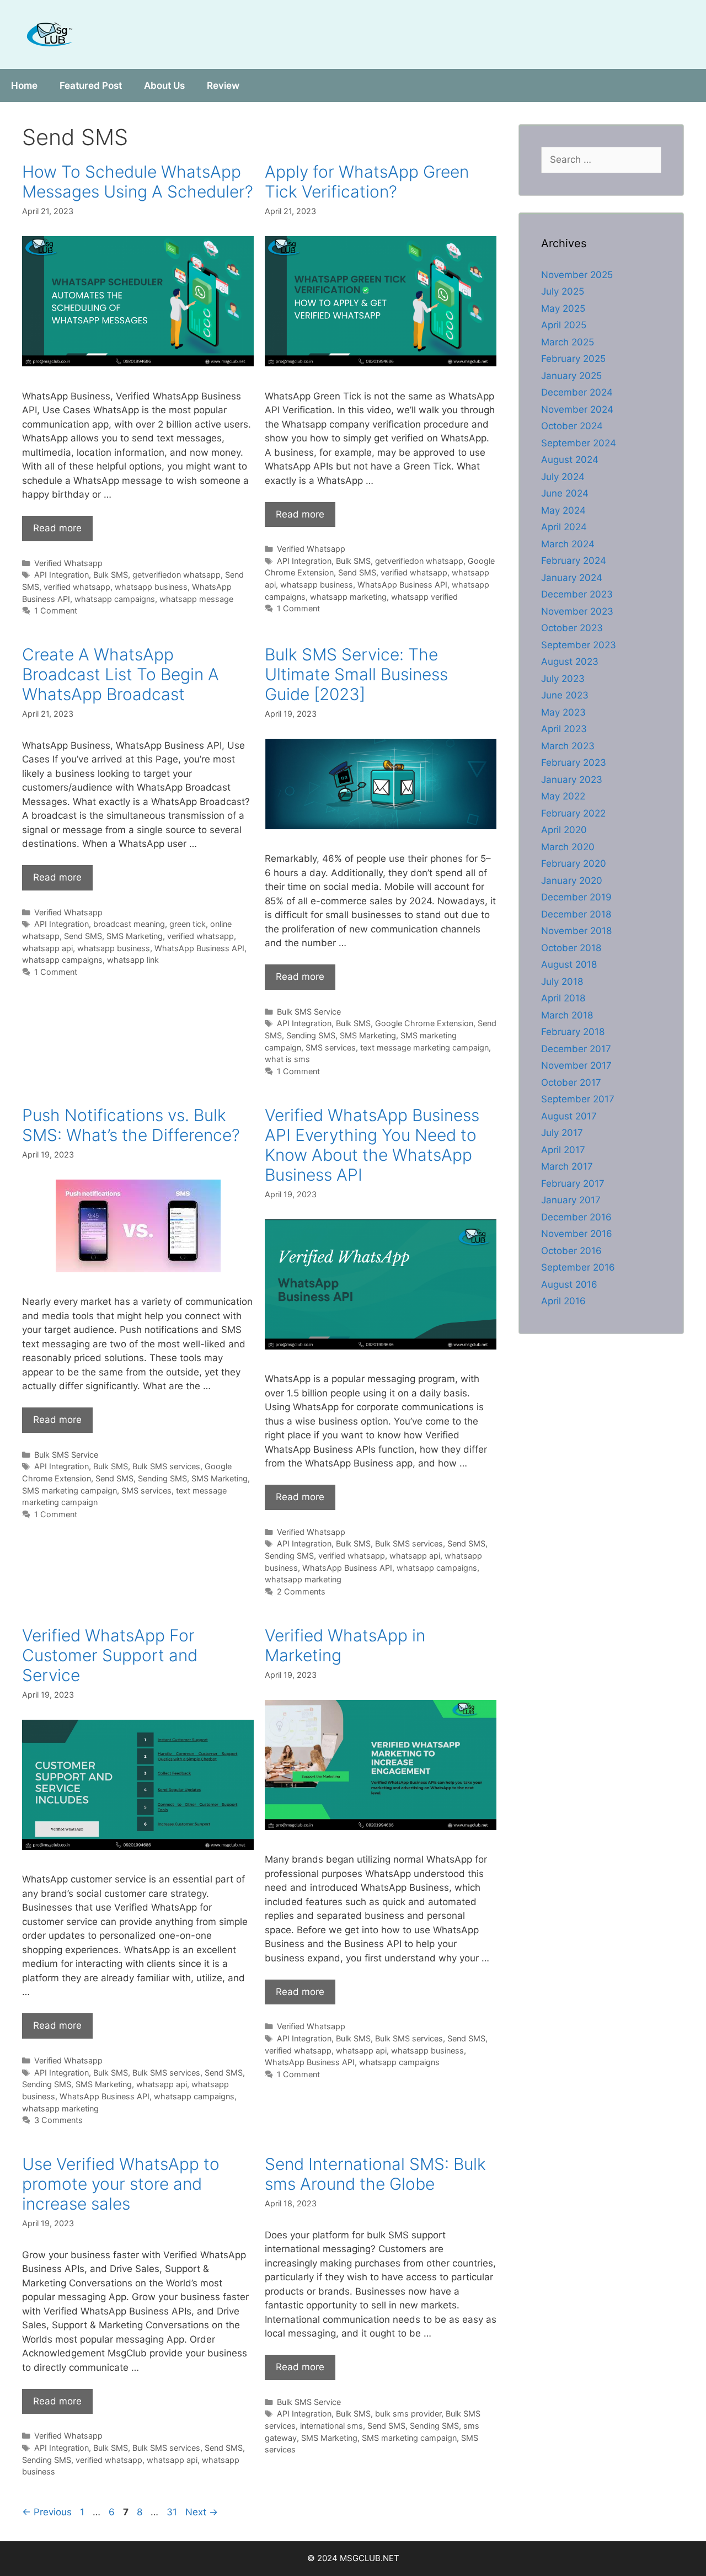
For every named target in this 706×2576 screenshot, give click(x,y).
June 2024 (565, 493)
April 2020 (564, 830)
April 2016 (563, 1301)
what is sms (287, 1059)
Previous (47, 2512)
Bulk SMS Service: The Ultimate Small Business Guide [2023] (356, 674)
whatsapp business (151, 587)
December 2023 (577, 594)
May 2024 (563, 510)
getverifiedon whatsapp (176, 575)
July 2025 (563, 291)
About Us (164, 86)
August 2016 (569, 1284)
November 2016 (577, 1234)
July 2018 (562, 982)
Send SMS (357, 572)
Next (202, 2512)
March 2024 (568, 544)
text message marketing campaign (424, 1047)
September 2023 (579, 645)
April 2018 (563, 998)
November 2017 (576, 1065)
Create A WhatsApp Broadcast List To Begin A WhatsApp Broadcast (121, 674)
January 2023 (572, 780)
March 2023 (568, 746)
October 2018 (571, 948)
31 (173, 2512)
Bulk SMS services (166, 1466)
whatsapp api (47, 948)
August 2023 (570, 662)
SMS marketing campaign (69, 1490)
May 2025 (563, 308)
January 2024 (572, 578)
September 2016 (578, 1267)
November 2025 (577, 275)
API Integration (61, 575)
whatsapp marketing (348, 597)
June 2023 (565, 695)
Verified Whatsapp (68, 563)
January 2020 (572, 881)
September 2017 (578, 1099)
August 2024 (570, 460)
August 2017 (569, 1116)
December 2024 (577, 392)
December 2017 (576, 1049)
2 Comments (301, 1591)
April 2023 (564, 729)
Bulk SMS (111, 575)
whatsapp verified (424, 597)
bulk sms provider (408, 2414)
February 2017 (573, 1183)
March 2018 (567, 1015)
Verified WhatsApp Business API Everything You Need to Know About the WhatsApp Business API (372, 1145)
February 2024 (574, 561)
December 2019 (576, 897)
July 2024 (563, 477)
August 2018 (569, 964)
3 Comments (58, 2120)
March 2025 (568, 342)
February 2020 (574, 863)
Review (223, 86)
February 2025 (573, 359)
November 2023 (577, 611)
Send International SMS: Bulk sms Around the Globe (375, 2174)
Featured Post (91, 86)
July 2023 (563, 679)
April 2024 (564, 527)
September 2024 (579, 443)
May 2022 (563, 796)
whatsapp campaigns (115, 599)
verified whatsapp (77, 587)
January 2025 (571, 376)
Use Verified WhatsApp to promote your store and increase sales (121, 2184)
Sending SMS (311, 1035)
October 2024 (572, 426)
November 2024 (577, 409)
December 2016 (576, 1217)
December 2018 (576, 914)
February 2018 (573, 1032)
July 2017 (562, 1133)
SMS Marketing (135, 936)
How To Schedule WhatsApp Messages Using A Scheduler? (138, 182)
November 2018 (576, 931)
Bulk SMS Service (309, 1012)
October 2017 (571, 1082)
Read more (57, 528)
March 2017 (567, 1166)
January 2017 (571, 1200)
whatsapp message (196, 599)
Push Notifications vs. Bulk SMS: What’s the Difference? (131, 1125)
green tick (188, 924)
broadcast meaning (129, 924)
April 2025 (564, 325)
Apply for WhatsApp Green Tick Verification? (367, 182)
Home (24, 86)
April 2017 (563, 1150)
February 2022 (573, 813)
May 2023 (563, 712)
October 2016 (571, 1251)
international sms (331, 2426)
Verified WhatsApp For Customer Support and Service (110, 1655)
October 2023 (572, 628)
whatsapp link (133, 960)
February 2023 (574, 762)
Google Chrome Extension (424, 1023)
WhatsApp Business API (402, 585)
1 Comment (56, 610)
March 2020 (568, 847)
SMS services (331, 1047)
